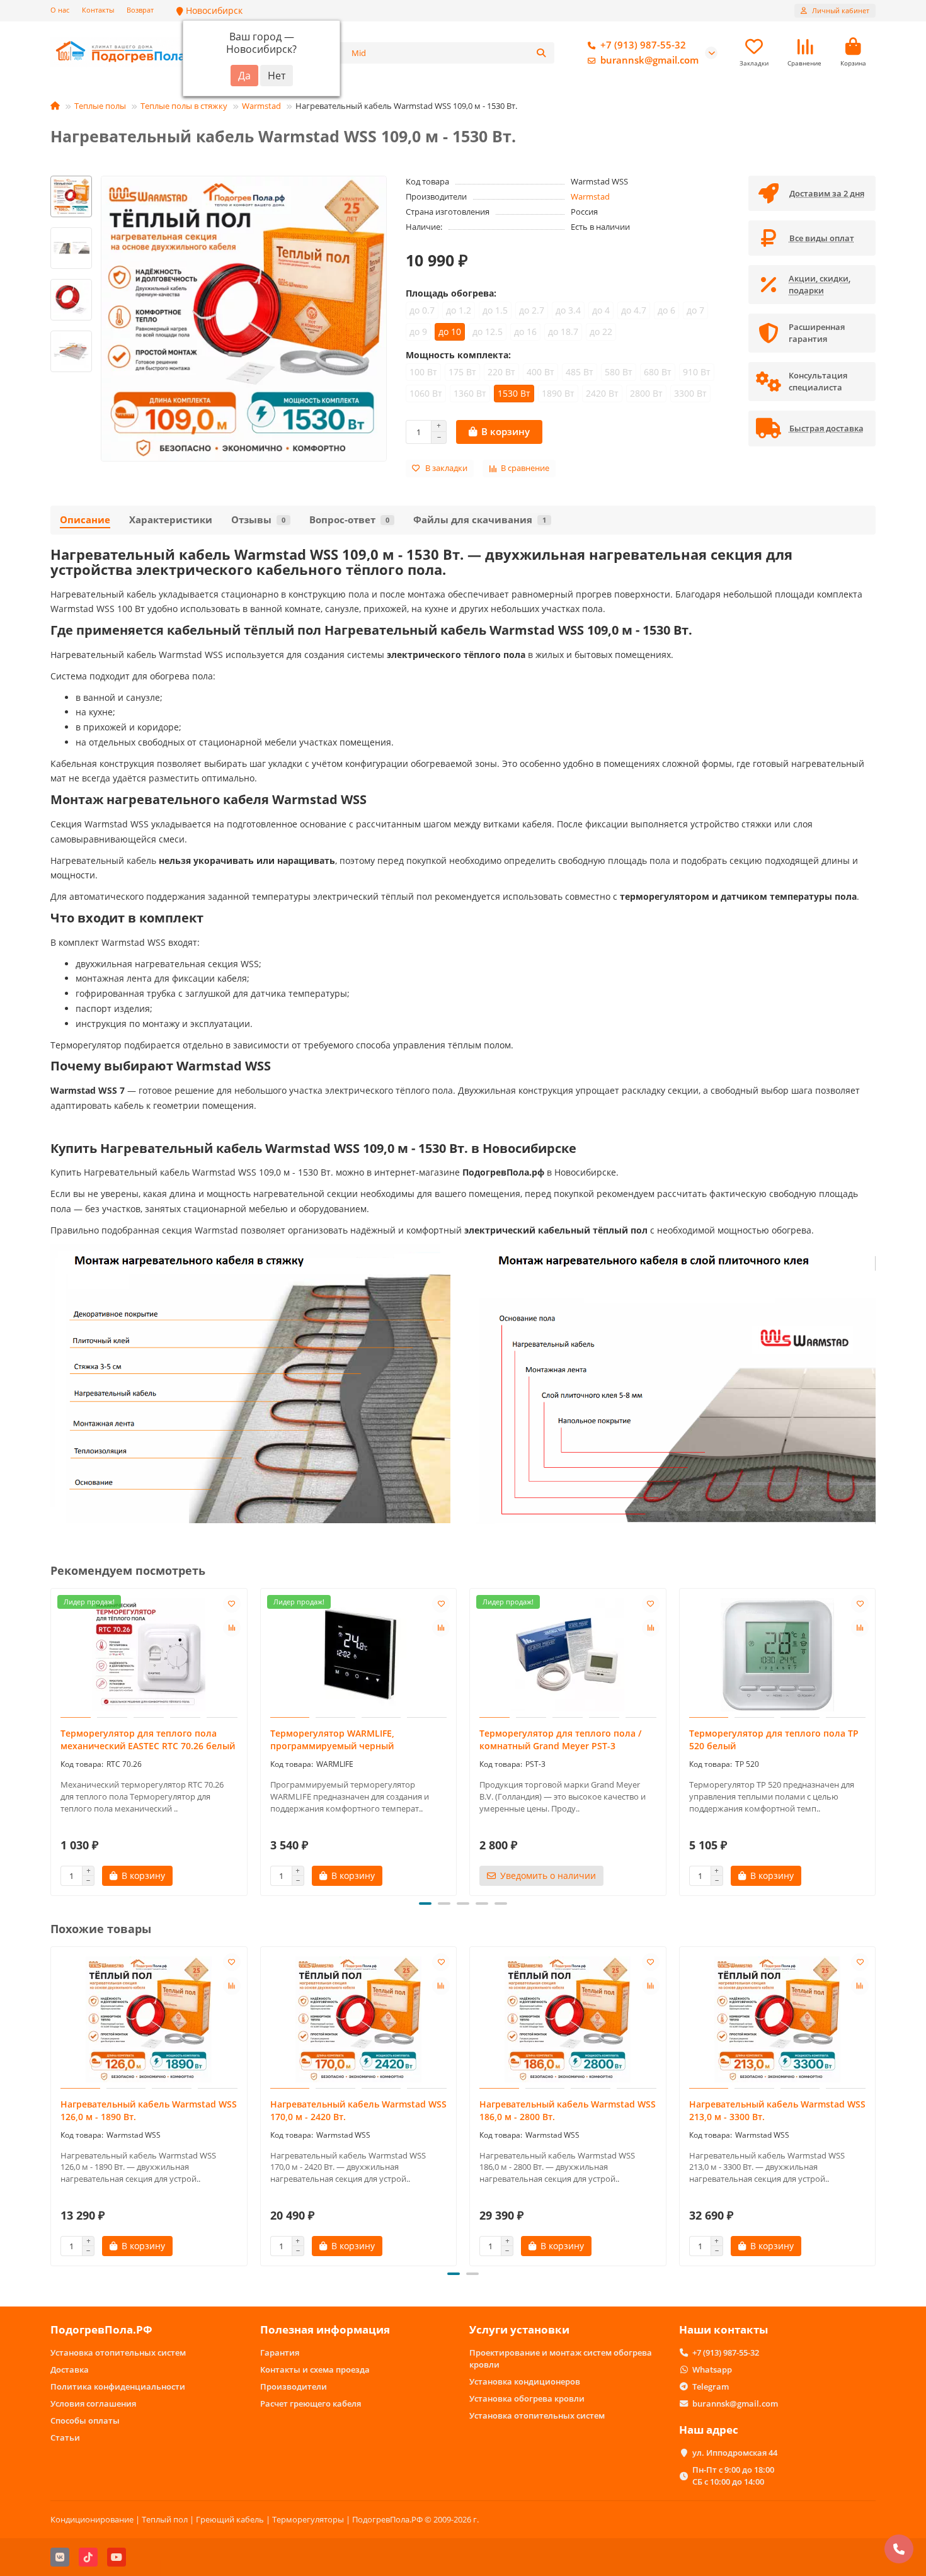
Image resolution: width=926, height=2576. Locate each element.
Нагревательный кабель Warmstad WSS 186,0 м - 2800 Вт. (568, 2110)
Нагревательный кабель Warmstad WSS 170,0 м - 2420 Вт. (358, 2110)
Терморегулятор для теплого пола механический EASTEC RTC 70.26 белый (148, 1739)
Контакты (98, 10)
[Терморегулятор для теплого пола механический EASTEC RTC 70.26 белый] (149, 1655)
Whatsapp (712, 2369)
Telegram (711, 2386)
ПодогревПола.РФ (101, 2329)
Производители (294, 2386)
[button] (52, 1740)
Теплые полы (100, 106)
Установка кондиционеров (525, 2381)
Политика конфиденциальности (118, 2386)
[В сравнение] (232, 1628)
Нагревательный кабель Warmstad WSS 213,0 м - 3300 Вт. (777, 2110)
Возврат (140, 10)
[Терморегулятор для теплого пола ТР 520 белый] (778, 1655)
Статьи (65, 2437)
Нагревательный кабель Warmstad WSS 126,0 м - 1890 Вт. (149, 2110)
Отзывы (258, 520)
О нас (60, 10)
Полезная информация (325, 2329)
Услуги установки (519, 2329)
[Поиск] (541, 53)
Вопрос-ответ (349, 520)
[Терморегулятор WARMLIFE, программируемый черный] (359, 1655)
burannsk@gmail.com (649, 60)
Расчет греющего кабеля (311, 2403)
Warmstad (261, 106)
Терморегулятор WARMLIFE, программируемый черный (332, 1739)
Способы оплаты (85, 2420)
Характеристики (171, 520)
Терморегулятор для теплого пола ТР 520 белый (774, 1739)
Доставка (70, 2369)
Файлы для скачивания (480, 520)
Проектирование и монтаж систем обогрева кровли (561, 2358)
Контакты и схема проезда (315, 2369)
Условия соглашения (93, 2403)
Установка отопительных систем (118, 2352)
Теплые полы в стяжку (184, 106)
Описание (85, 520)
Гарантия (280, 2352)
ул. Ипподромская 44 (735, 2453)
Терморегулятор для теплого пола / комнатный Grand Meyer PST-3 (560, 1739)
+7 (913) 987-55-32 (643, 45)
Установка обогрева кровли (527, 2398)
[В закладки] (232, 1604)
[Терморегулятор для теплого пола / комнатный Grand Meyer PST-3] (568, 1655)
